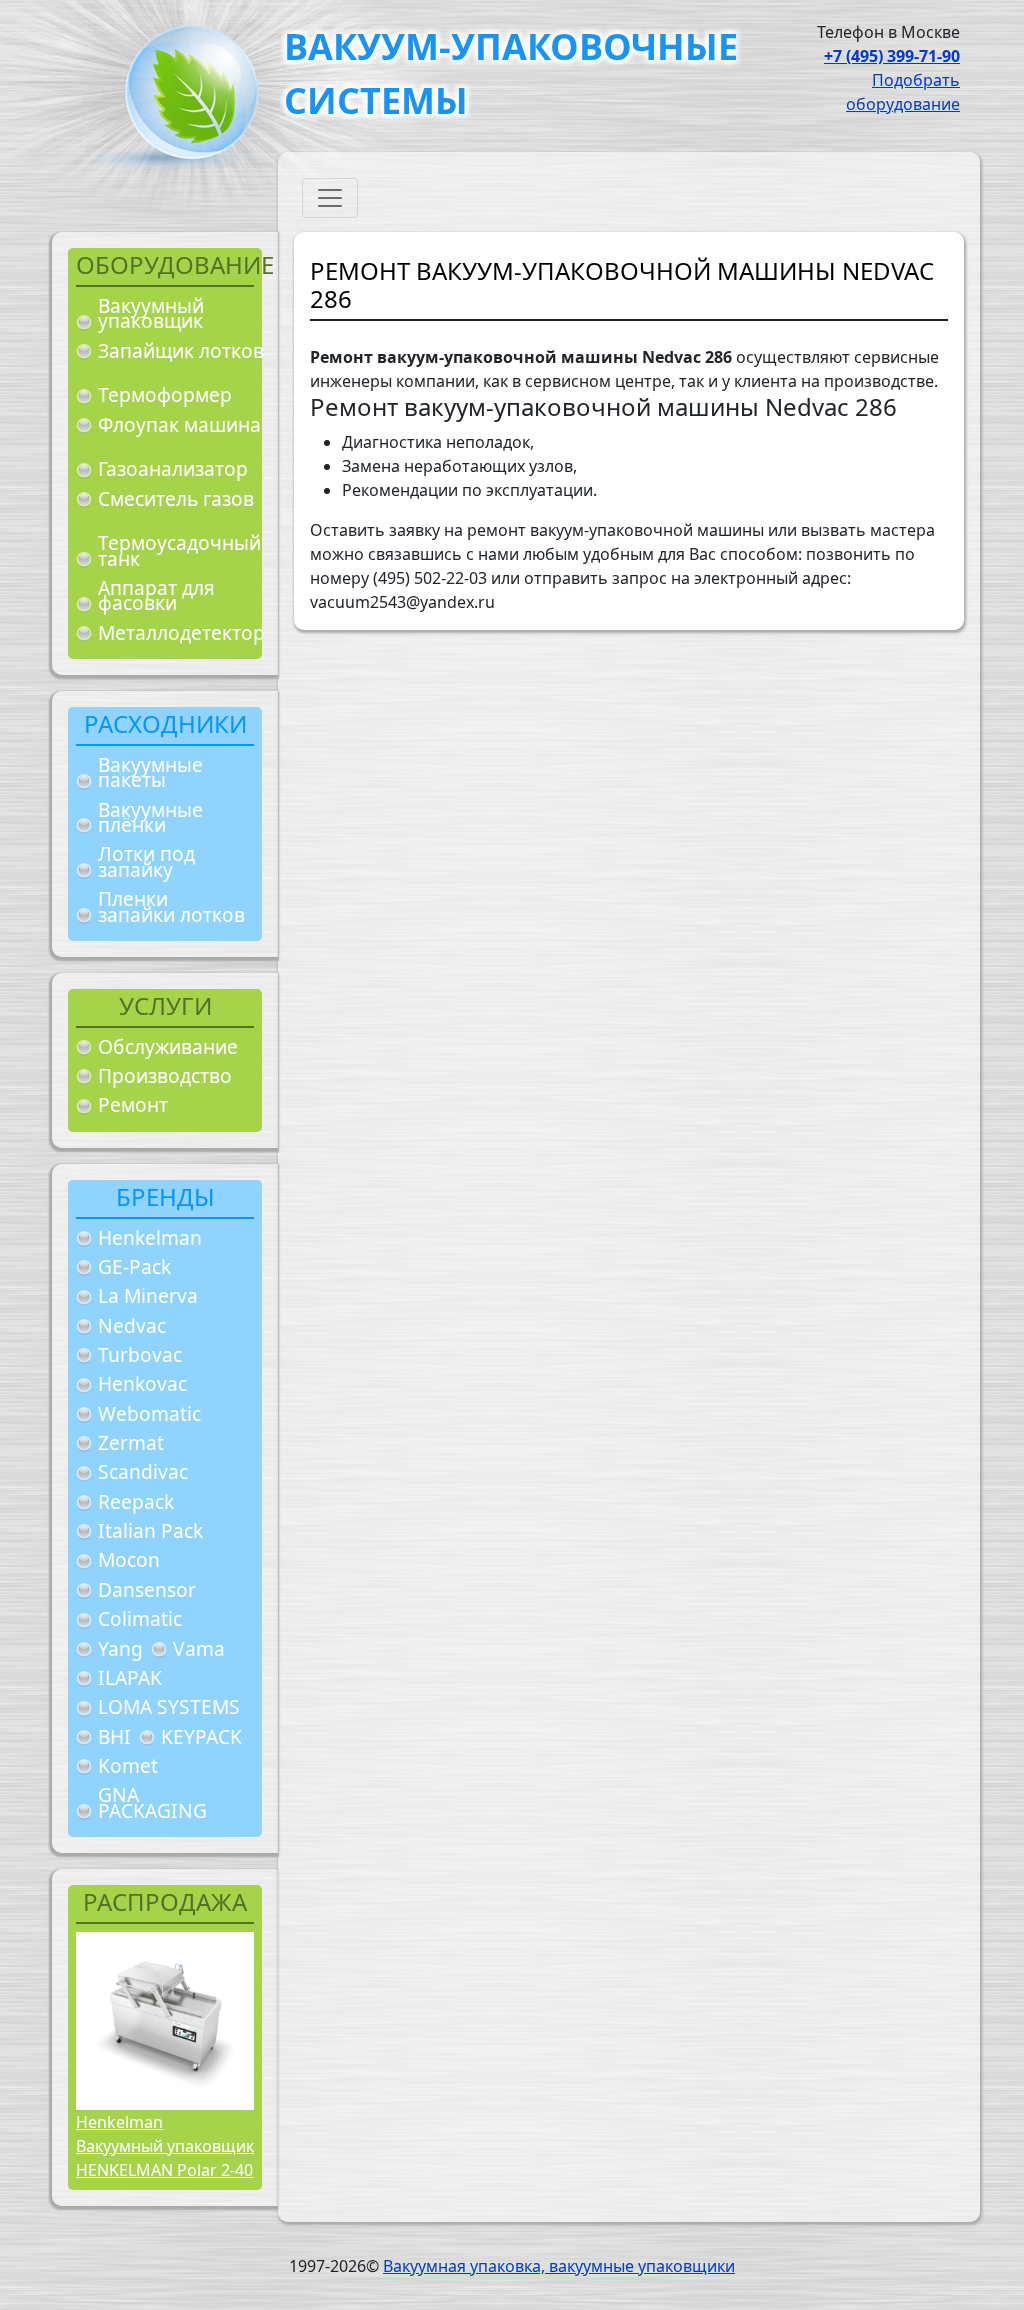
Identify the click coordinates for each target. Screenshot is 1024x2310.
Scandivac (143, 1471)
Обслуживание (168, 1046)
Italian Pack (150, 1530)
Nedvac (132, 1325)
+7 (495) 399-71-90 (892, 56)
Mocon (129, 1559)
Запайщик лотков (181, 350)
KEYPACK (201, 1736)
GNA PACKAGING (152, 1802)
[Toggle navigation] (330, 198)
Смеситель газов (176, 498)
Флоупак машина (179, 424)
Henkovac (142, 1383)
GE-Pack (134, 1266)
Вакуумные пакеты (150, 772)
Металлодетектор (181, 632)
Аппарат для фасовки (156, 595)
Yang (120, 1648)
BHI (114, 1736)
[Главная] (184, 98)
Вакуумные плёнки (150, 817)
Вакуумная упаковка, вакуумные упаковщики (559, 2266)
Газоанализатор (173, 468)
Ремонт (133, 1104)
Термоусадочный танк (179, 550)
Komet (128, 1765)
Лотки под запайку (146, 861)
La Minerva (148, 1295)
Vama (199, 1648)
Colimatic (140, 1618)
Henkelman (150, 1237)
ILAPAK (130, 1677)
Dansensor (147, 1589)
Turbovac (140, 1354)
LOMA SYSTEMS (169, 1706)
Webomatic (149, 1413)
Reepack (136, 1501)
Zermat (131, 1442)
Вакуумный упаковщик (151, 313)
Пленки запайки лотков (171, 906)
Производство (165, 1075)
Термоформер (165, 394)
